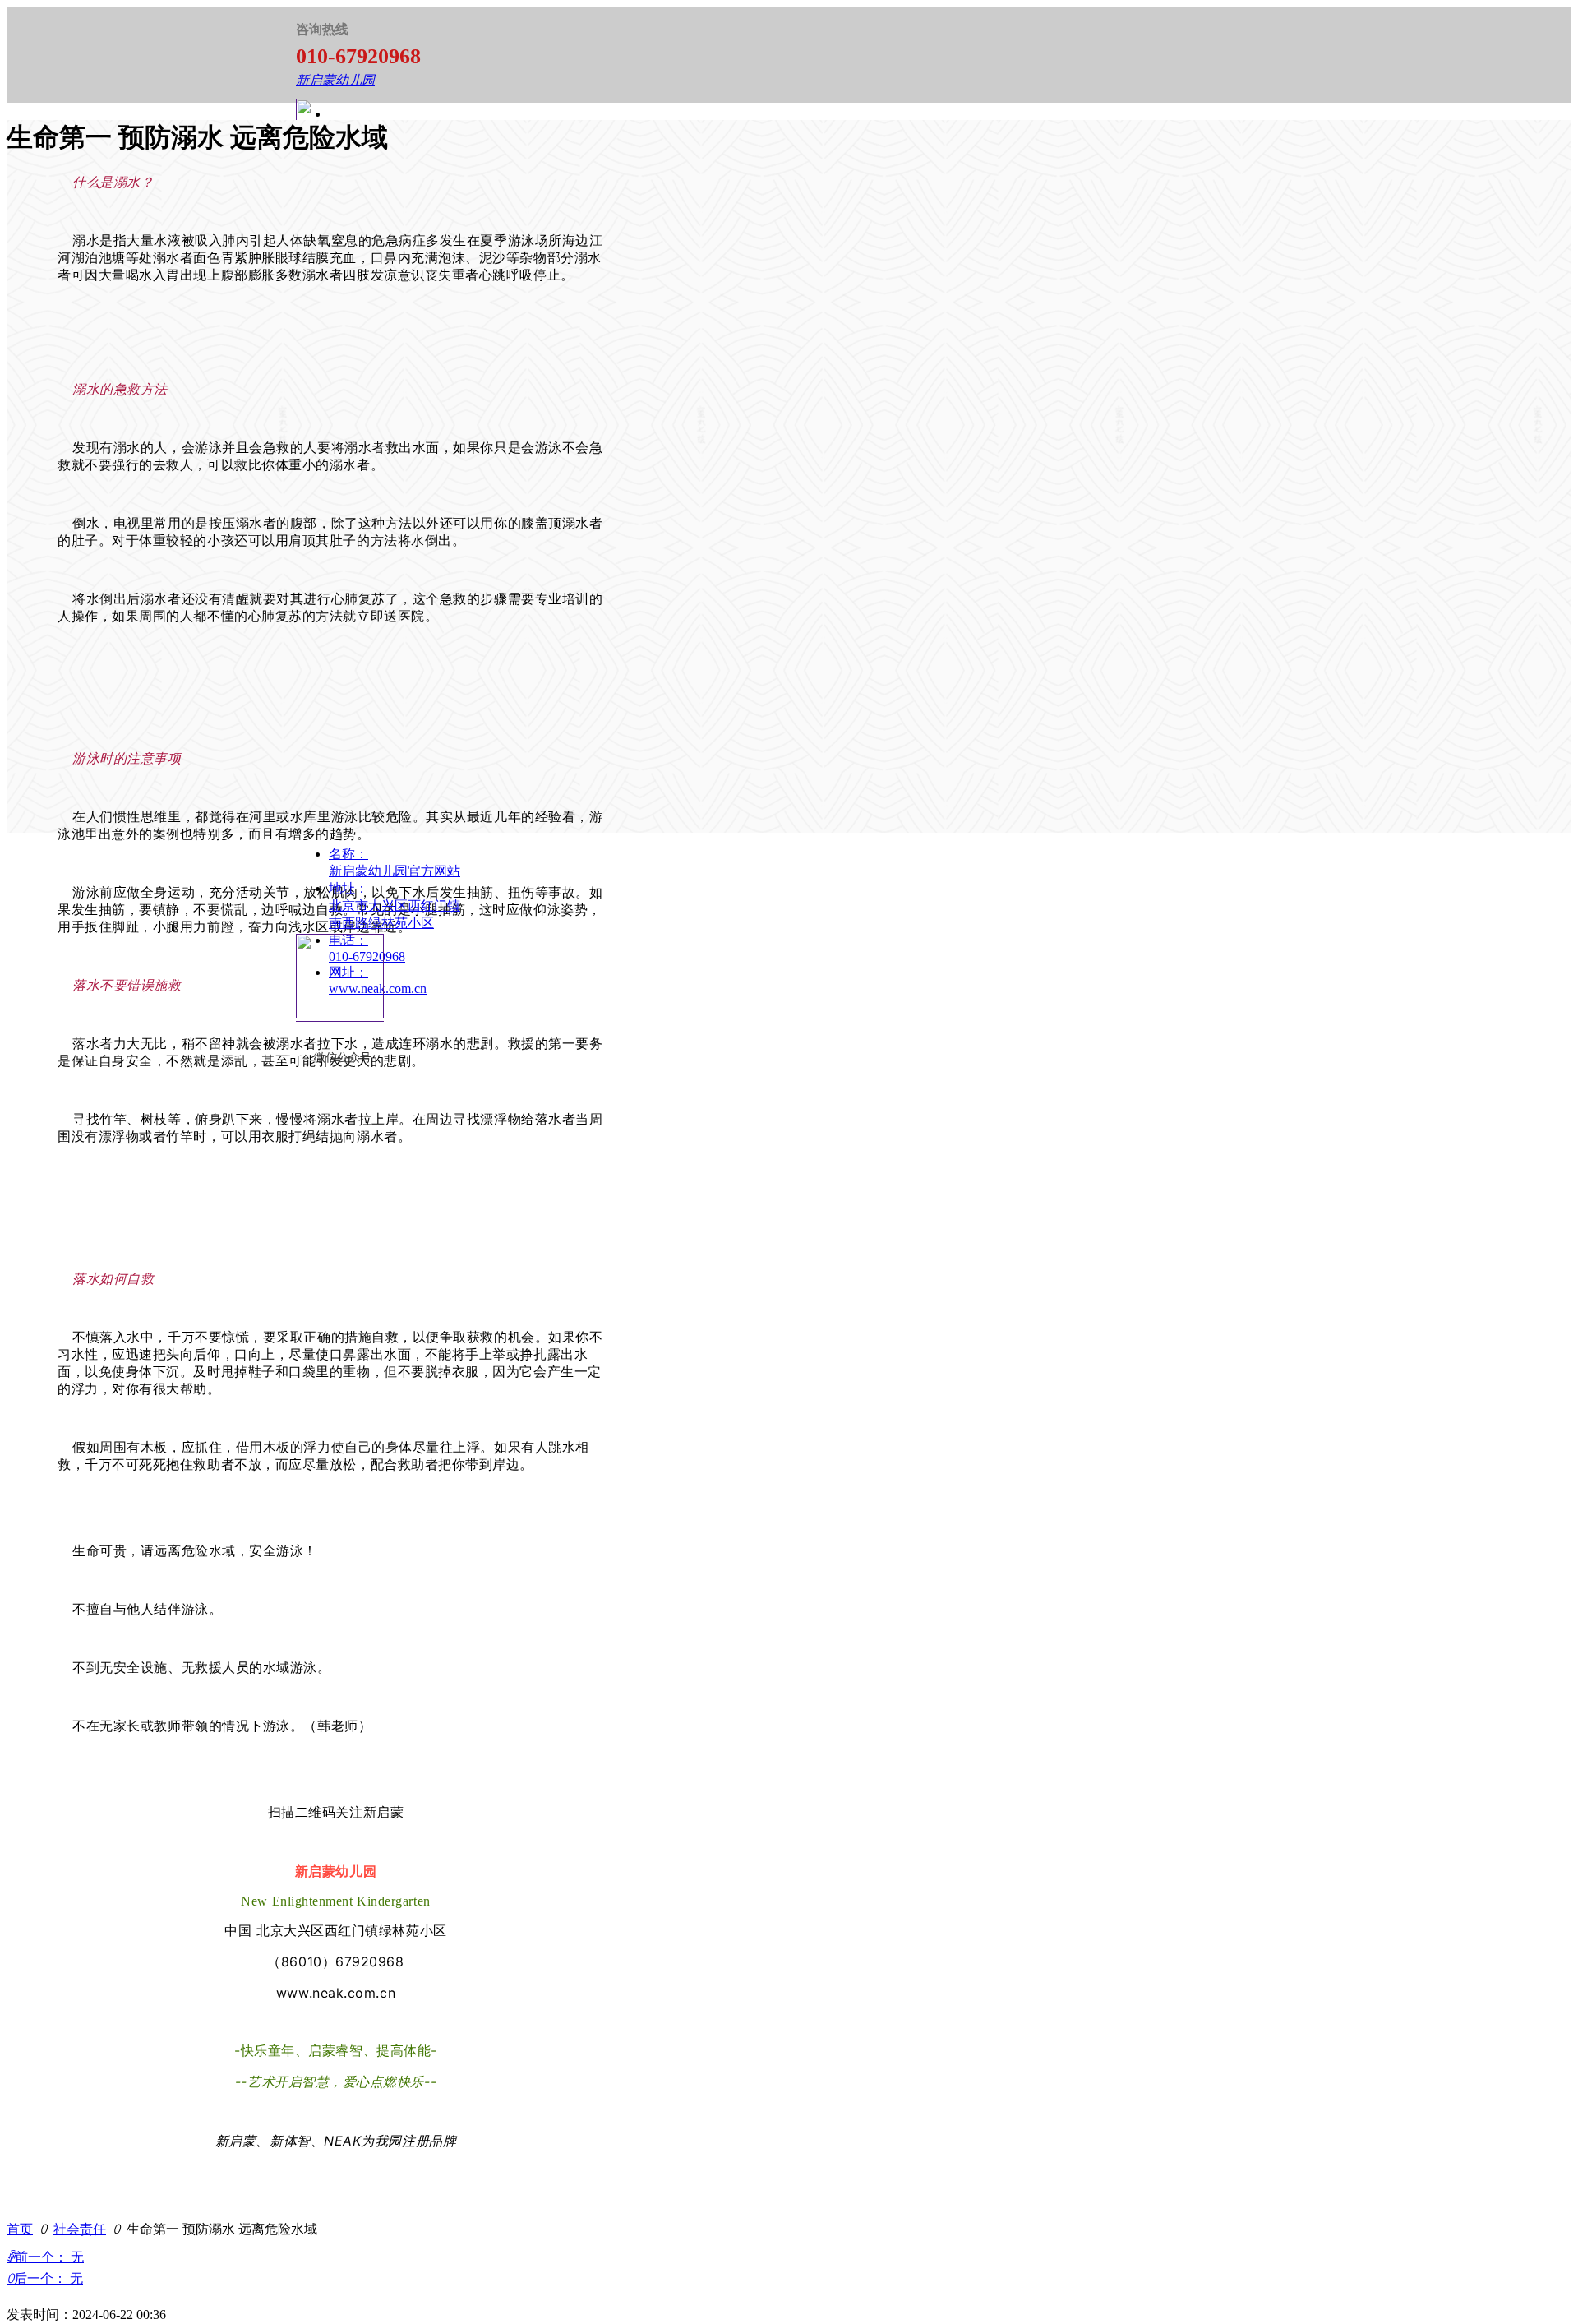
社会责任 (80, 2229)
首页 (20, 2229)
